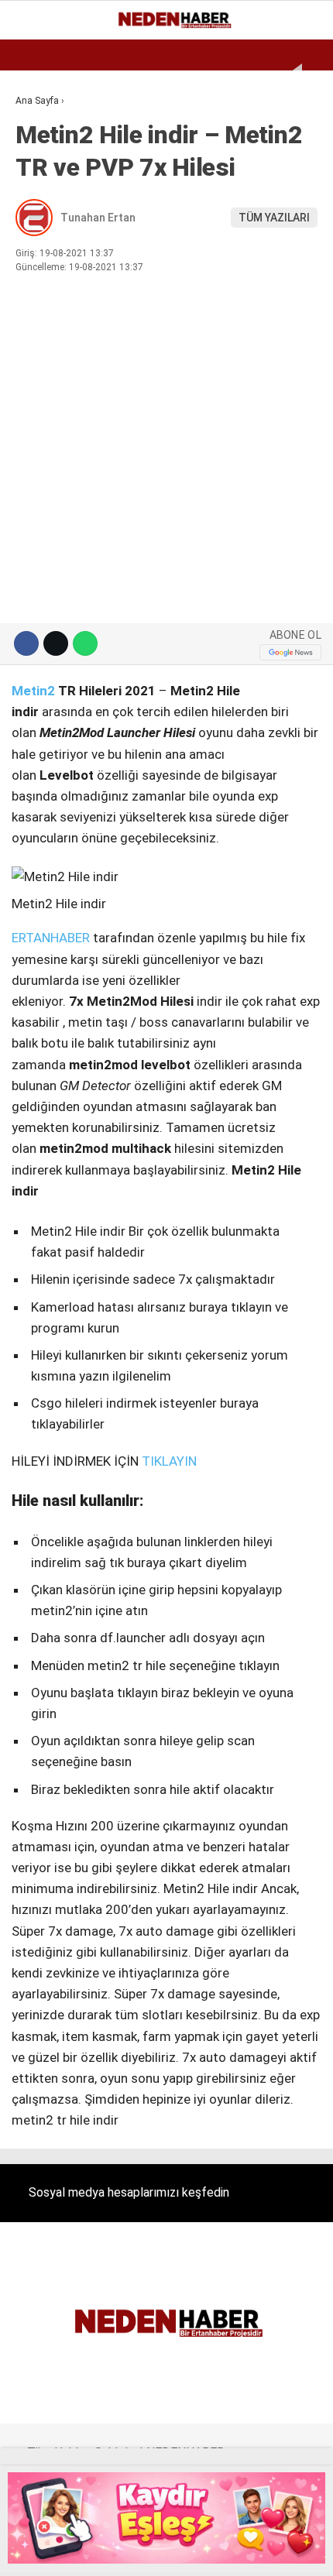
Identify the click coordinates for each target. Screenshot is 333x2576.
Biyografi (50, 159)
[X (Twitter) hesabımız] (77, 2551)
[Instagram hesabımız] (114, 2551)
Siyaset (45, 285)
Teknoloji (52, 347)
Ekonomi (46, 127)
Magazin (48, 253)
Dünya (40, 190)
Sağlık (42, 316)
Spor (37, 222)
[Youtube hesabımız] (152, 2551)
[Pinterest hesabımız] (189, 2551)
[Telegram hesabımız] (227, 2551)
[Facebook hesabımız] (40, 2551)
